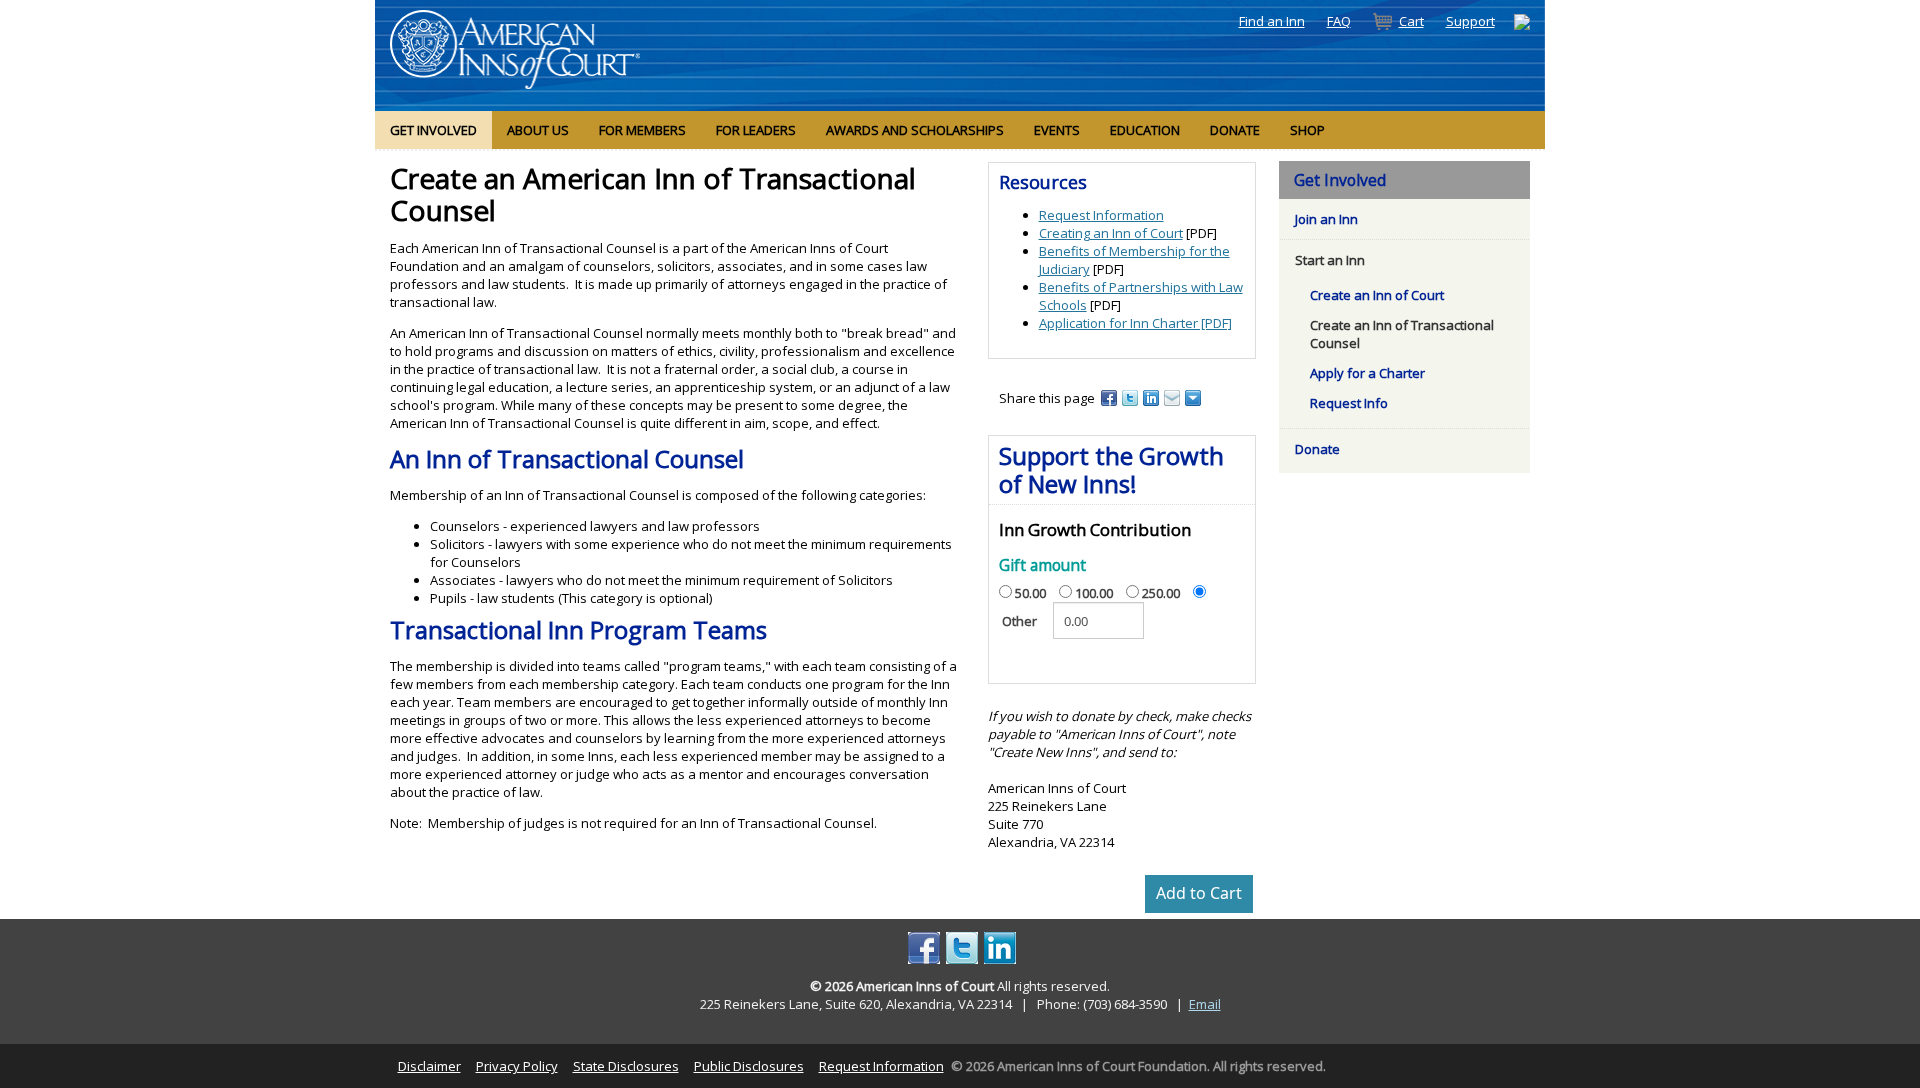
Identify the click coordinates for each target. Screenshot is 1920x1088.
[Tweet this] (1131, 397)
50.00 (1030, 593)
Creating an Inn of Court (1111, 233)
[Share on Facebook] (1110, 397)
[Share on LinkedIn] (1152, 397)
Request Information (1101, 215)
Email (1205, 1004)
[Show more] (1194, 397)
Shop (1307, 130)
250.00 (1161, 593)
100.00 (1094, 593)
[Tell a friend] (1173, 397)
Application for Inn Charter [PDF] (1135, 323)
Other (1019, 621)
